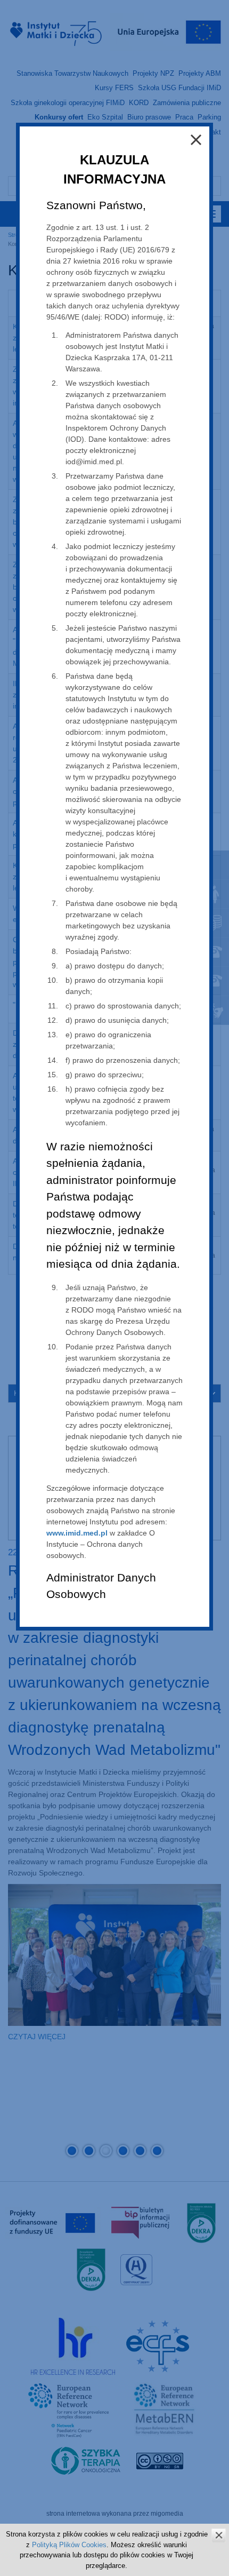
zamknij (219, 2535)
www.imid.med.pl (77, 1533)
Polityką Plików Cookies (69, 2545)
